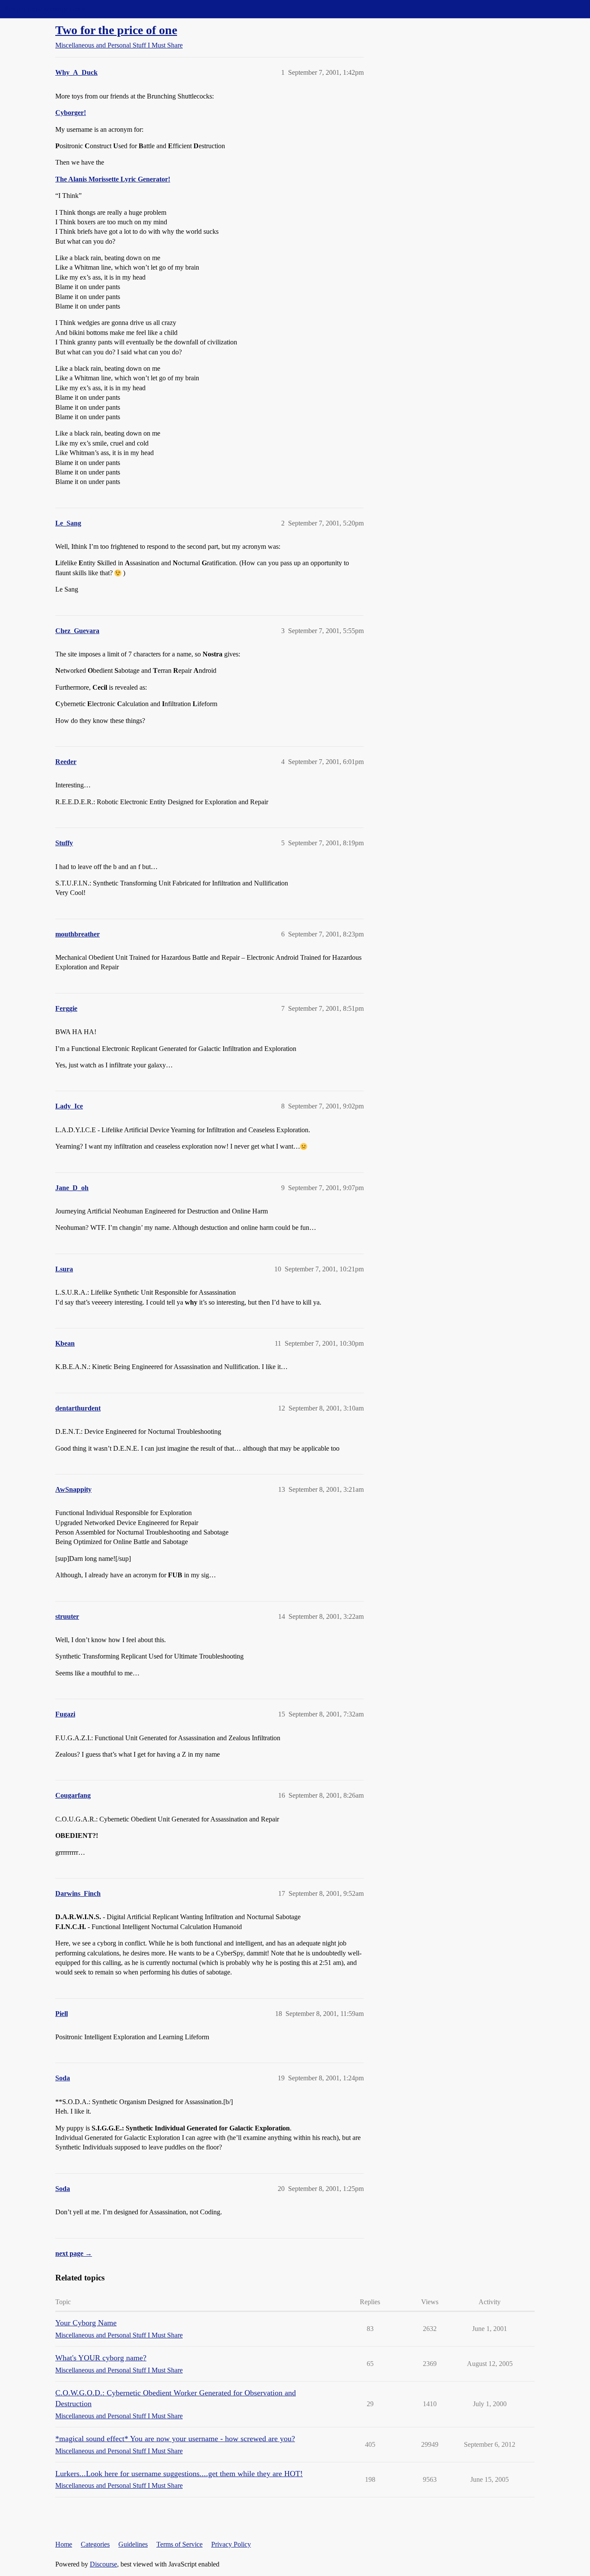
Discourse (103, 2564)
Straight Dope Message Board (45, 9)
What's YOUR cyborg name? (101, 2358)
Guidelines (133, 2544)
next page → (74, 2253)
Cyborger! (71, 113)
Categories (95, 2544)
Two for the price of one (116, 30)
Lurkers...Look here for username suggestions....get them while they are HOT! (179, 2474)
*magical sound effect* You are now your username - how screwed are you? (175, 2439)
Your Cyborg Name (86, 2323)
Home (64, 2544)
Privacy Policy (231, 2544)
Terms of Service (179, 2544)
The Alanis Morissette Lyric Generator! (113, 179)
